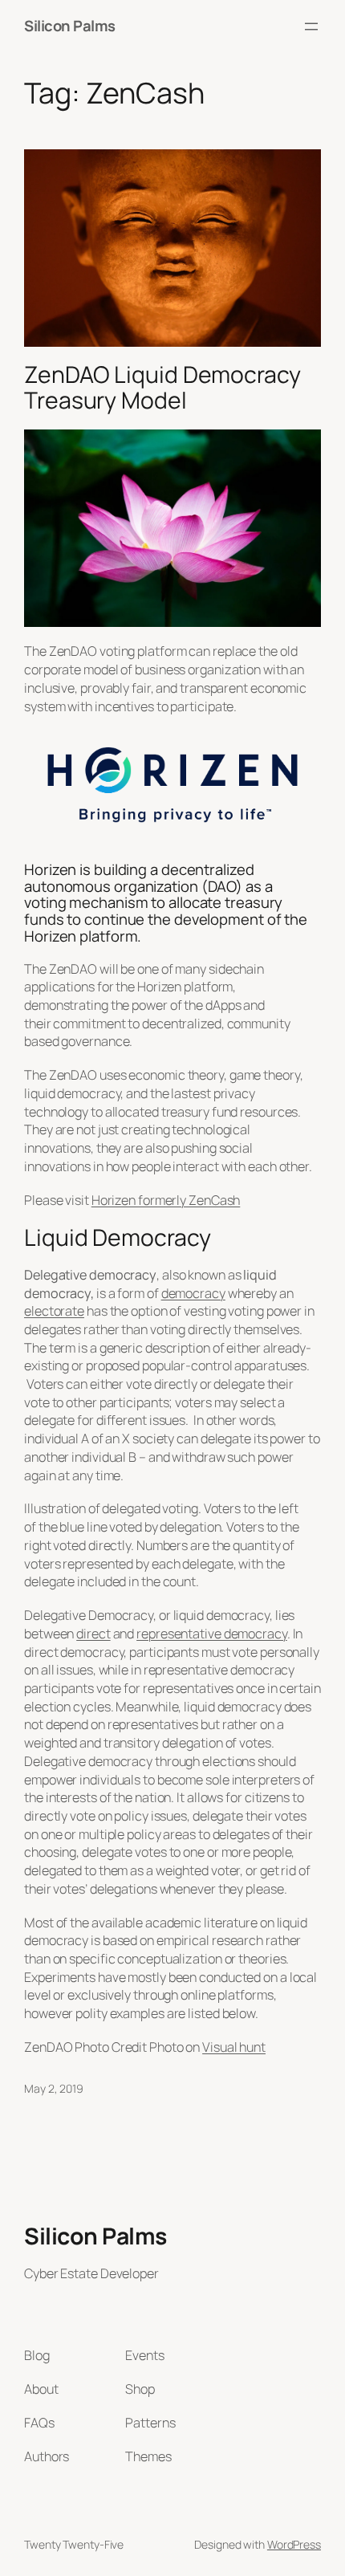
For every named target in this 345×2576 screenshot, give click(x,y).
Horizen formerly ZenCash (166, 1200)
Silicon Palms (70, 26)
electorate (54, 1311)
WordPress (294, 2544)
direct (93, 1634)
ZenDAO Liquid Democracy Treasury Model (162, 388)
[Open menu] (311, 26)
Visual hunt (234, 2047)
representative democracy (212, 1634)
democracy (193, 1293)
